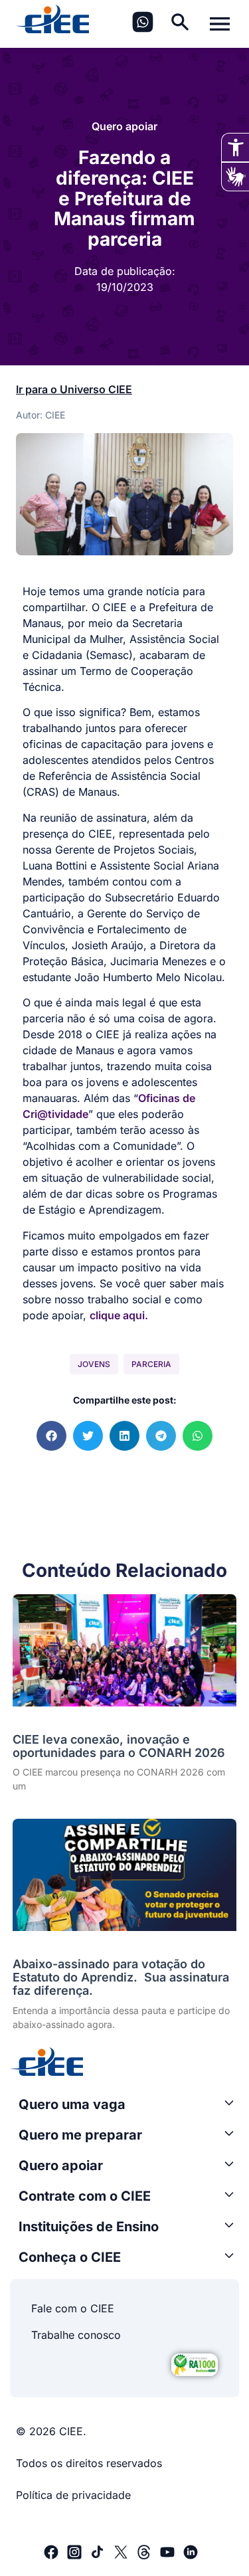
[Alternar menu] (220, 24)
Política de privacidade (73, 2495)
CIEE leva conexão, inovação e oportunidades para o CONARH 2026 (119, 1746)
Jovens (94, 1364)
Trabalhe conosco (76, 2335)
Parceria (151, 1364)
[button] (51, 1436)
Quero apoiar (124, 126)
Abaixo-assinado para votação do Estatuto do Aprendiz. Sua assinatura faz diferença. (121, 1977)
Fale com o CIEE (73, 2308)
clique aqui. (119, 1315)
